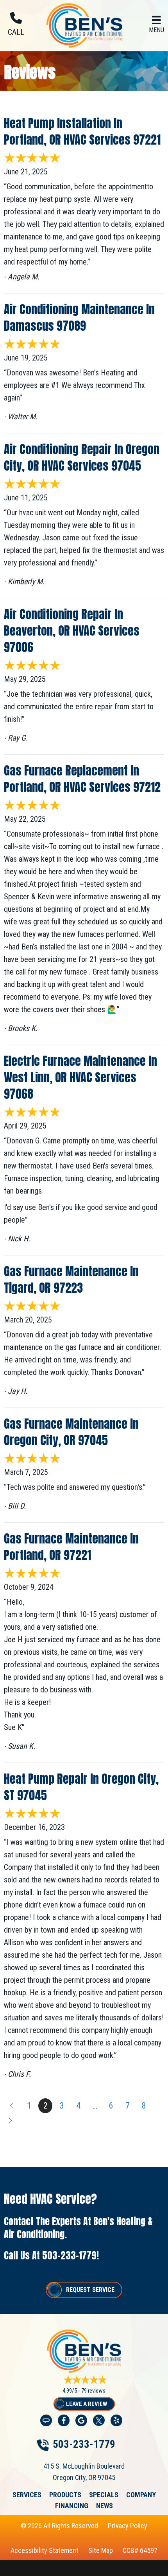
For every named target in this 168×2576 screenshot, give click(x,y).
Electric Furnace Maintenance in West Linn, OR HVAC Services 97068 (80, 1077)
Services (27, 2495)
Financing (72, 2506)
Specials (104, 2495)
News (105, 2506)
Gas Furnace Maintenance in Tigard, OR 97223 (71, 1280)
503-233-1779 (69, 2255)
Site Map (101, 2550)
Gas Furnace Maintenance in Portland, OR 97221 (71, 1547)
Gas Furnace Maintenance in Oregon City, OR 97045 (71, 1432)
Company (141, 2495)
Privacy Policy (128, 2526)
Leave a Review (87, 2404)
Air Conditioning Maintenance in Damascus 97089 (79, 318)
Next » (11, 2121)
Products (65, 2495)
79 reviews (93, 2391)
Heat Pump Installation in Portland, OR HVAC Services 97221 (82, 131)
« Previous (11, 2106)
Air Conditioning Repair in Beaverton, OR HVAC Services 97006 (72, 631)
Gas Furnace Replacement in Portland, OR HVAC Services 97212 (82, 779)
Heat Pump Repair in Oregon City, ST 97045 (81, 1787)
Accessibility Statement (45, 2550)
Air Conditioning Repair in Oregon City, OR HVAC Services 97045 (82, 457)
